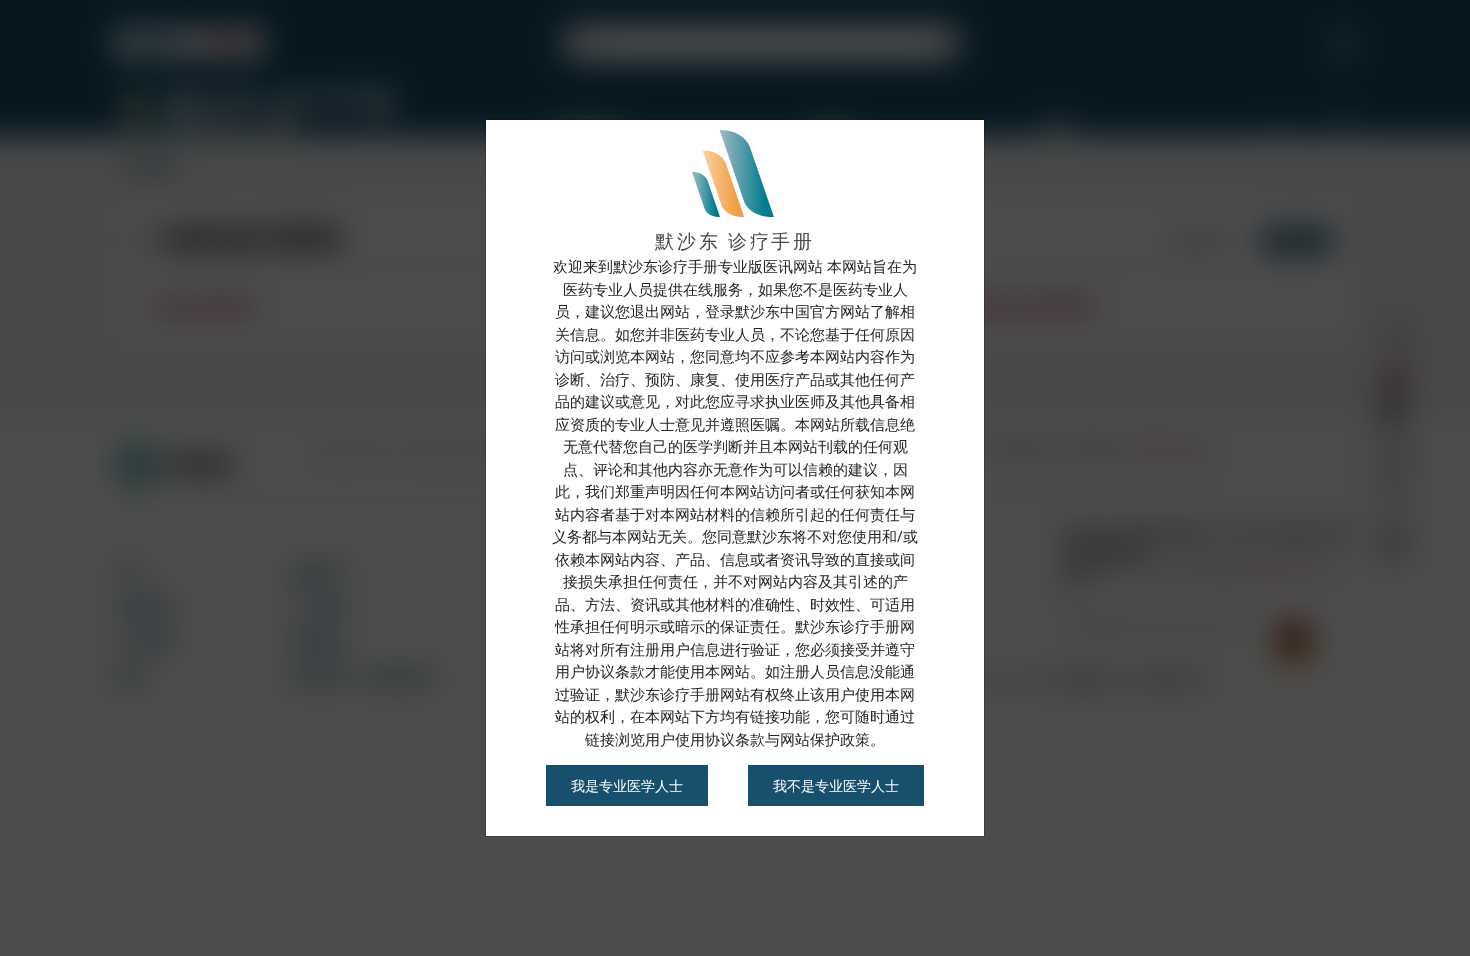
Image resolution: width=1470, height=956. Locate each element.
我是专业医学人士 (627, 785)
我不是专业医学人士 (836, 785)
